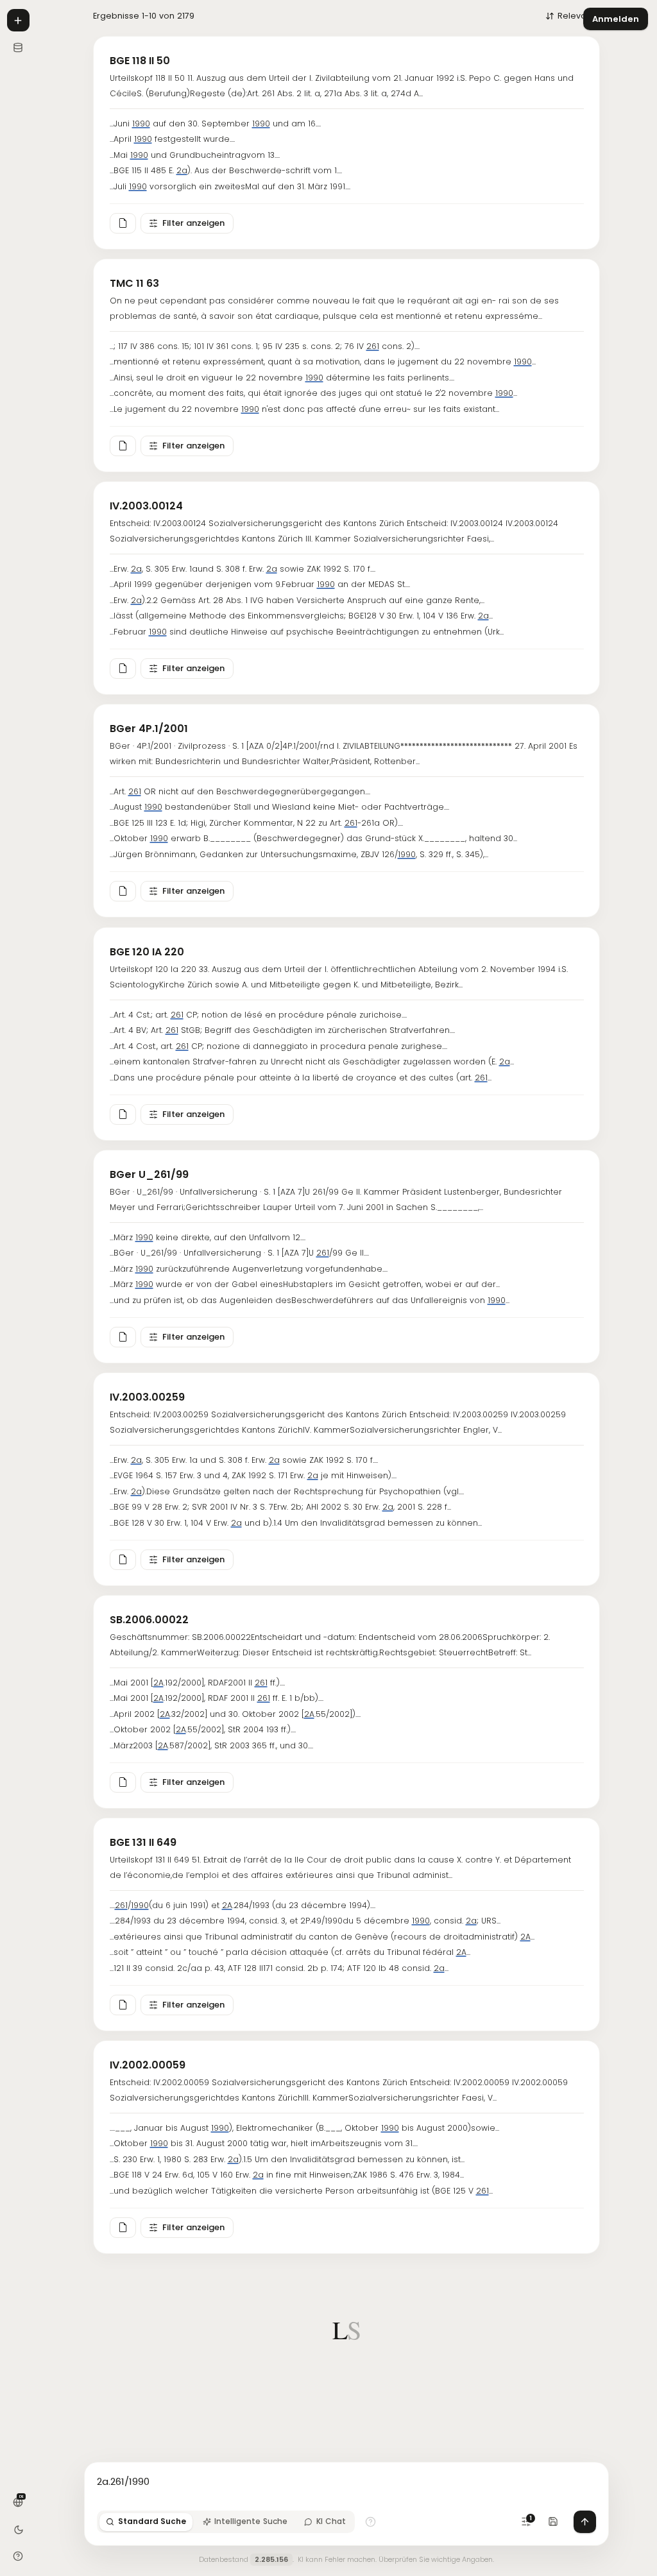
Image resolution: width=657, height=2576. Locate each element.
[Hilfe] (18, 2556)
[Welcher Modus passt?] (371, 2522)
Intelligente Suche (251, 2521)
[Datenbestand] (18, 47)
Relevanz (576, 16)
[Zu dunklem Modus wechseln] (18, 2529)
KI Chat (331, 2521)
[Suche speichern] (553, 2522)
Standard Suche (152, 2521)
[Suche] (18, 20)
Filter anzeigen (193, 223)
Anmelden (616, 19)
